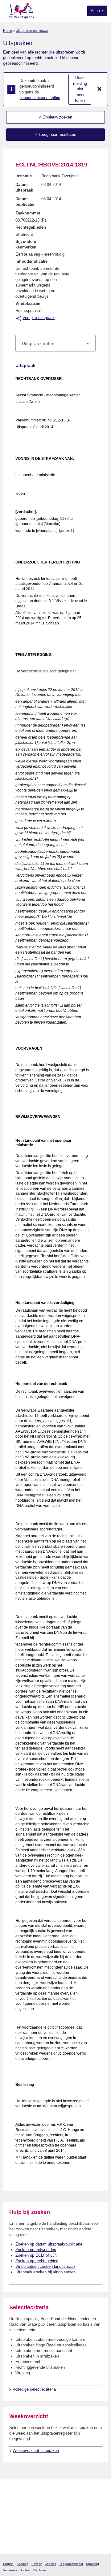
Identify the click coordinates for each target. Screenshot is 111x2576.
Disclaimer (40, 2570)
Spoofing (92, 2564)
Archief (25, 2570)
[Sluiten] (100, 89)
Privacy (37, 2564)
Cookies (50, 2564)
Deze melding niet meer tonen (80, 89)
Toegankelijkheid (71, 2564)
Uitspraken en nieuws (32, 31)
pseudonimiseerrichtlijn (40, 98)
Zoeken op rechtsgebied (37, 2261)
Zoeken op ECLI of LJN (36, 2255)
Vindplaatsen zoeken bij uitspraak (45, 2266)
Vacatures (10, 2570)
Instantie (24, 176)
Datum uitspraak (24, 187)
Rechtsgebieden (31, 227)
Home (8, 31)
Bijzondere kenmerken (26, 244)
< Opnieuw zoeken (55, 117)
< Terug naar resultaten (55, 134)
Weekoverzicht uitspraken (36, 2451)
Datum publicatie (25, 202)
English (8, 2564)
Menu (96, 11)
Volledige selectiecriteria (34, 2389)
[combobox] (55, 343)
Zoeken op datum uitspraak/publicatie (49, 2244)
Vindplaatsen (28, 303)
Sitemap (23, 2564)
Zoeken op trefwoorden (36, 2250)
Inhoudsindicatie (31, 261)
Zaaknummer (28, 213)
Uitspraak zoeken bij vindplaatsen (45, 2272)
